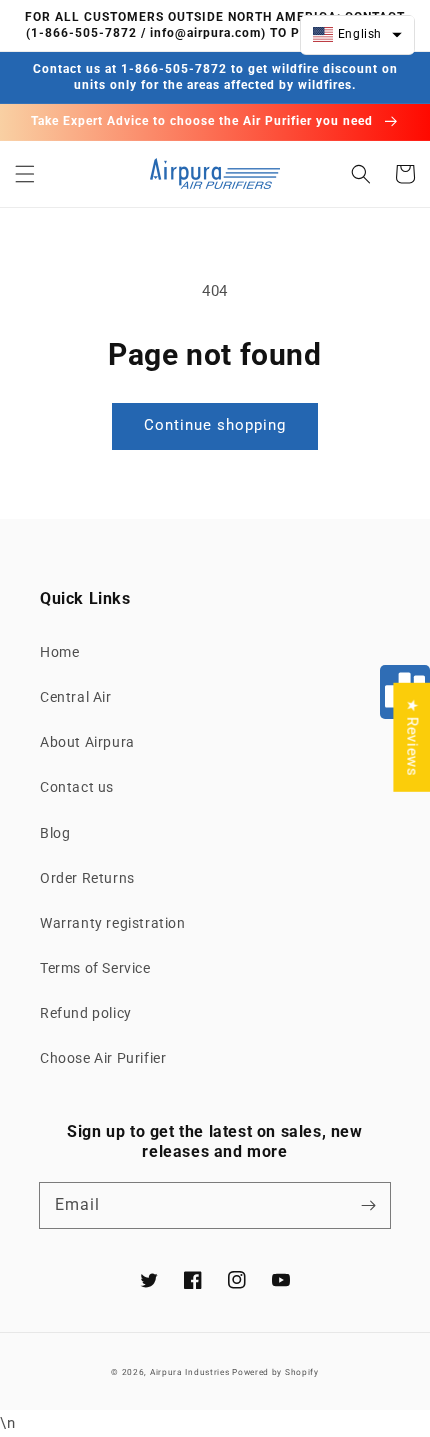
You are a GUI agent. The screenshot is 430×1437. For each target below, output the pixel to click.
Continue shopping (215, 425)
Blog (55, 833)
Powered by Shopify (275, 1372)
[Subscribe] (368, 1205)
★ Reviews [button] (412, 736)
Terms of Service (95, 968)
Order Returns (87, 878)
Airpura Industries (190, 1372)
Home (59, 652)
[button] (25, 174)
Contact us (77, 787)
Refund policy (86, 1013)
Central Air (76, 697)
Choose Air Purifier (103, 1058)
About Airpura (87, 742)
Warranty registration (113, 923)
